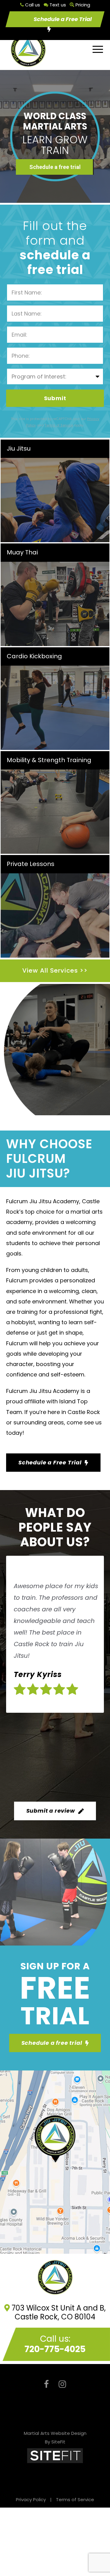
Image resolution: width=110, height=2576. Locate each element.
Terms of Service (75, 2499)
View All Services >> (55, 970)
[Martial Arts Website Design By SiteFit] (55, 2455)
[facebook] (46, 2384)
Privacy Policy (31, 2499)
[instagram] (62, 2384)
